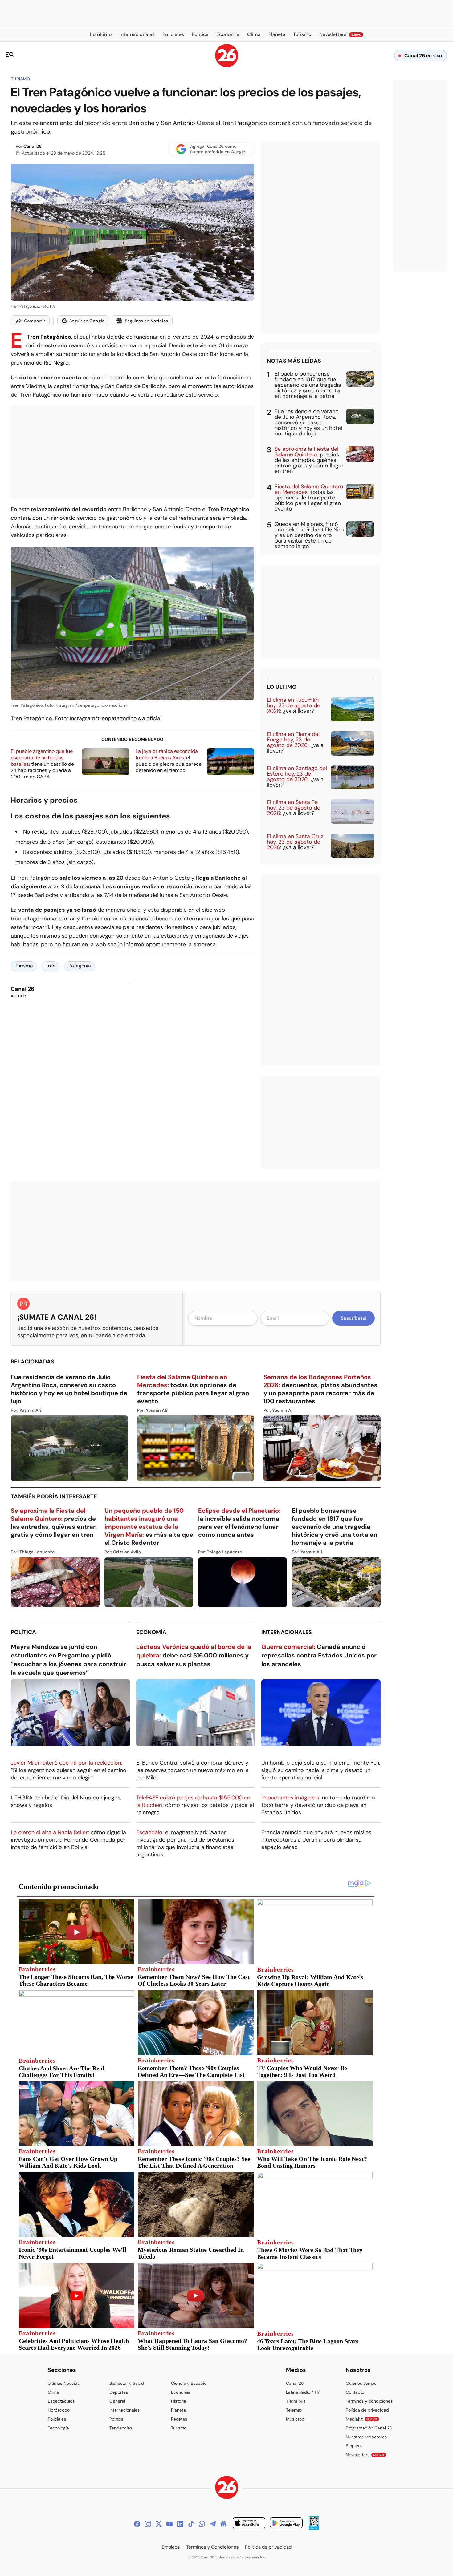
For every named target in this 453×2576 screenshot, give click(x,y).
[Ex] (159, 2524)
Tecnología (58, 2428)
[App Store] (249, 2524)
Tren (51, 966)
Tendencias (121, 2428)
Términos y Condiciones (212, 2547)
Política (23, 1632)
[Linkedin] (180, 2524)
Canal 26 (33, 146)
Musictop (295, 2419)
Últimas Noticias (64, 2383)
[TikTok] (191, 2524)
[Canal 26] (227, 2488)
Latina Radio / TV (303, 2392)
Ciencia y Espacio (189, 2383)
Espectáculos (61, 2401)
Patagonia (80, 966)
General (117, 2401)
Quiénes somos (361, 2383)
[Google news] (223, 2524)
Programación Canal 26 (369, 2428)
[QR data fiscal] (314, 2528)
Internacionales (287, 1632)
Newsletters (365, 2455)
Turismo (20, 79)
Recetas (179, 2419)
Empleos (354, 2446)
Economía (151, 1632)
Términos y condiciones (369, 2401)
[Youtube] (169, 2524)
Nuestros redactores (366, 2437)
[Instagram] (148, 2524)
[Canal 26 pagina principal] (227, 65)
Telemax (294, 2410)
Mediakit (361, 2419)
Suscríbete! (354, 1318)
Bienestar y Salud (127, 2383)
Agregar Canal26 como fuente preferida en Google (218, 149)
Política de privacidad (367, 2410)
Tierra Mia (296, 2401)
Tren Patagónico (49, 337)
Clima (53, 2392)
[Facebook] (137, 2524)
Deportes (119, 2392)
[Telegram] (213, 2524)
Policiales (57, 2419)
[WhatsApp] (202, 2524)
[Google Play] (286, 2524)
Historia (179, 2401)
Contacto (355, 2392)
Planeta (178, 2410)
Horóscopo (59, 2410)
